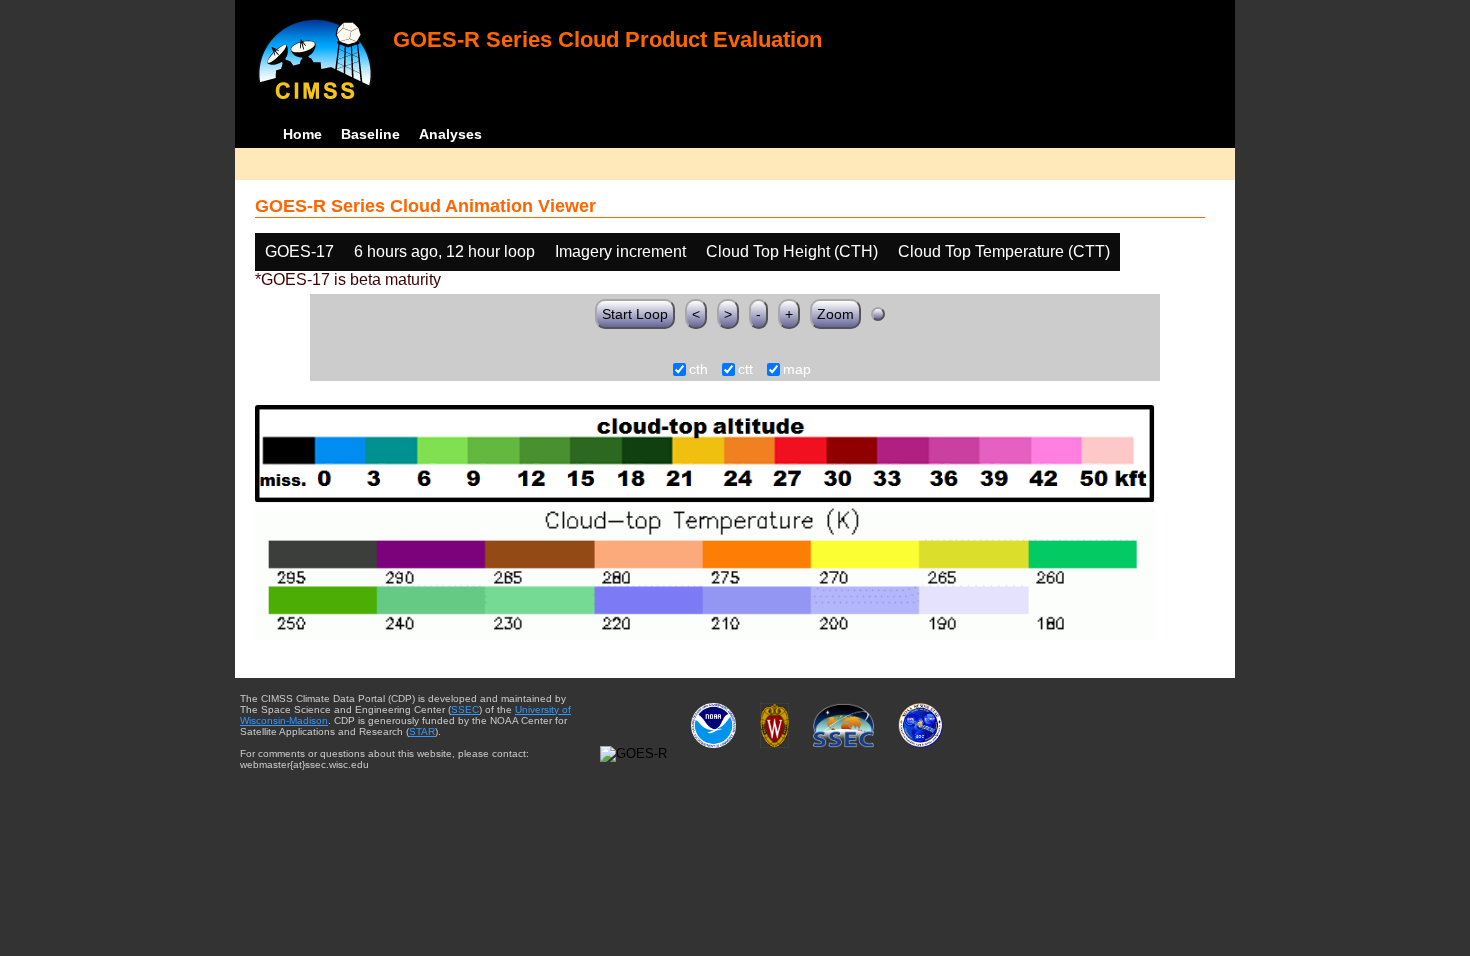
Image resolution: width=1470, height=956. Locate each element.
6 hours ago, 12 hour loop (444, 251)
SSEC (465, 709)
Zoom (835, 314)
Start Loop (635, 314)
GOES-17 (299, 251)
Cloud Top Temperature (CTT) (1004, 251)
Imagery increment (620, 251)
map (797, 370)
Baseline (370, 134)
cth (698, 370)
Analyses (450, 134)
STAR (422, 731)
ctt (745, 370)
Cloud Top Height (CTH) (792, 251)
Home (302, 134)
